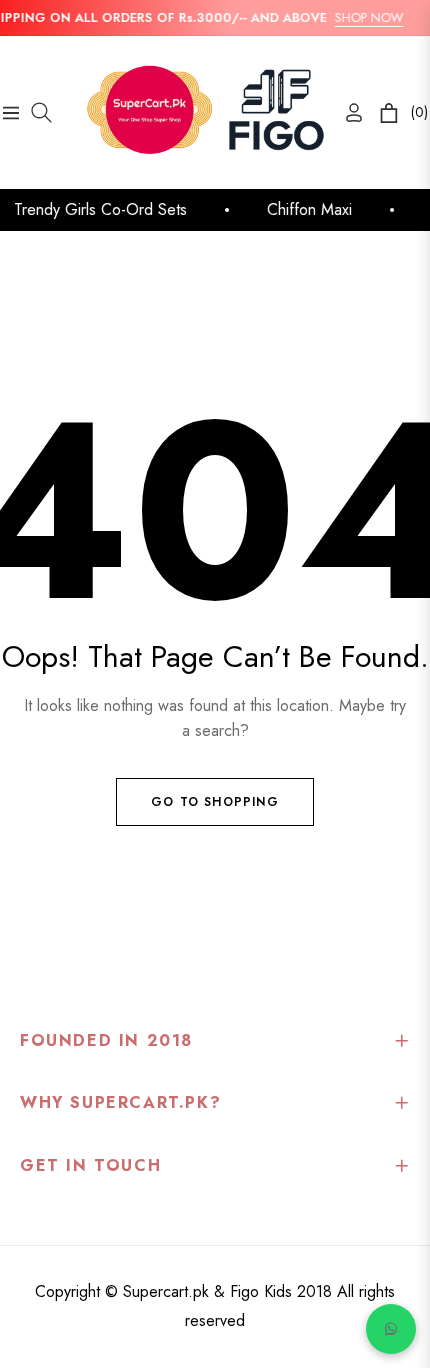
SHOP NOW (366, 17)
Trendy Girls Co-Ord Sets (98, 209)
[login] (346, 112)
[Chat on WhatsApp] (391, 1329)
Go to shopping (215, 802)
